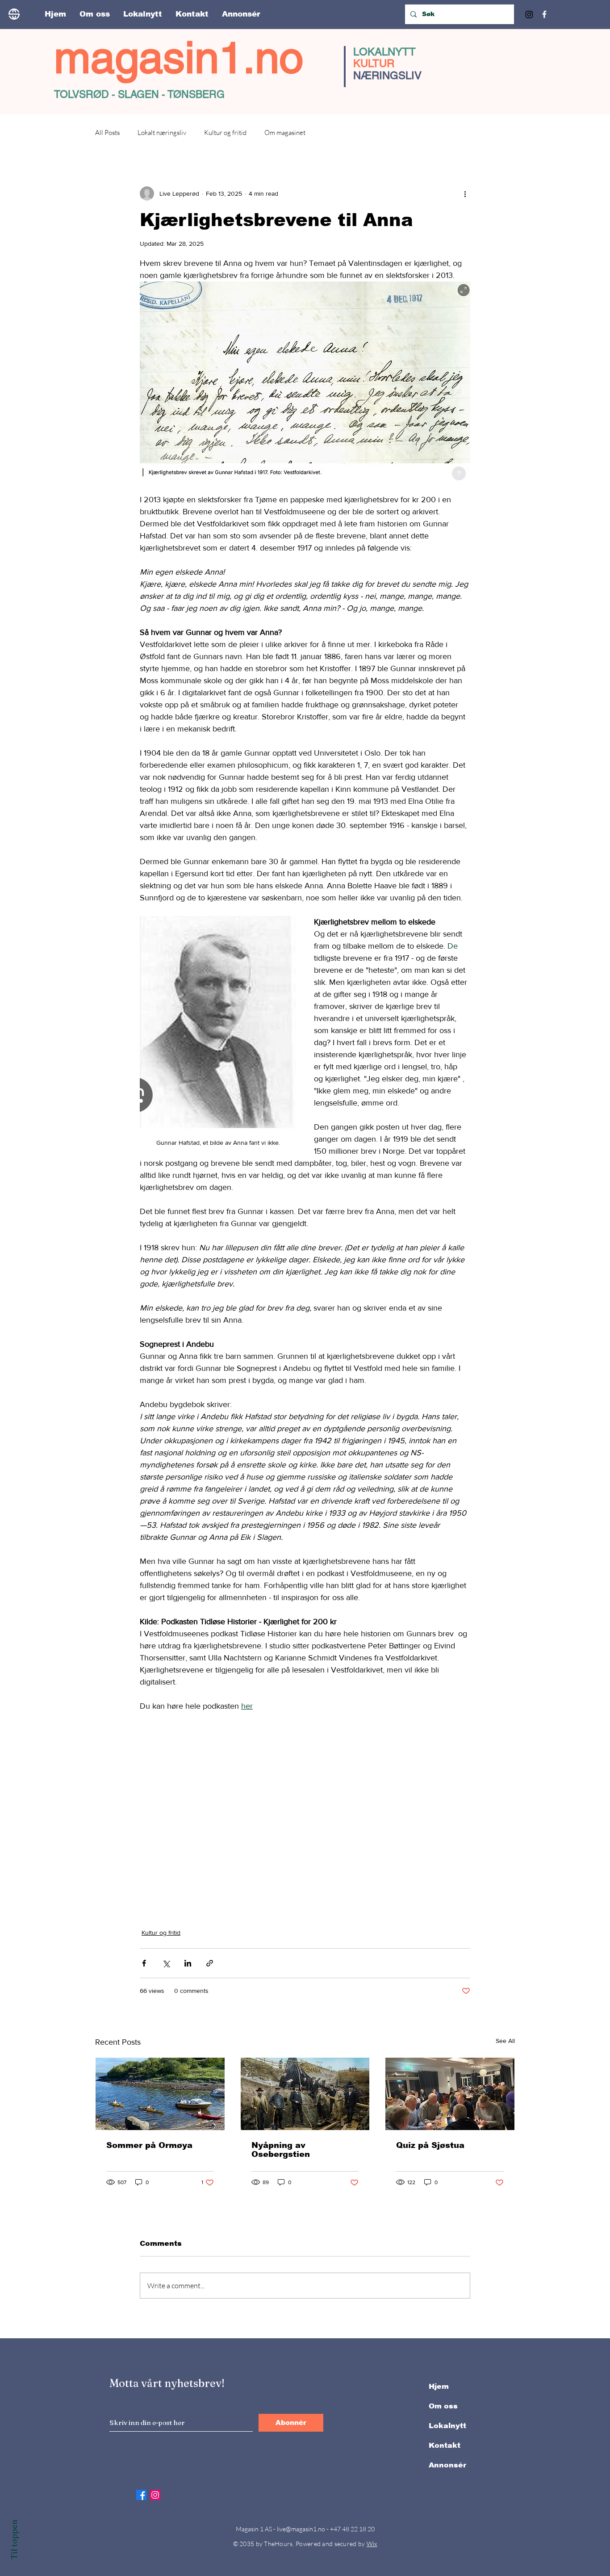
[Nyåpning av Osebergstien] (305, 2094)
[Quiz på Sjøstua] (450, 2094)
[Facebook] (544, 14)
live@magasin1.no (301, 2529)
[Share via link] (210, 1963)
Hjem (439, 2386)
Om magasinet (285, 132)
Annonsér (447, 2465)
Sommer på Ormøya (149, 2145)
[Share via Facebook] (144, 1963)
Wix (372, 2544)
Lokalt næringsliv (162, 132)
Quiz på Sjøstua (430, 2145)
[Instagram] (529, 14)
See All (505, 2041)
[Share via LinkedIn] (188, 1963)
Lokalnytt (447, 2426)
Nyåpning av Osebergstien (281, 2150)
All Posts (107, 132)
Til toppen (14, 2540)
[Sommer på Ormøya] (160, 2094)
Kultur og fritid (225, 132)
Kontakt (445, 2445)
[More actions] (465, 193)
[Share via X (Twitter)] (166, 1963)
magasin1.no (179, 57)
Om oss (443, 2406)
